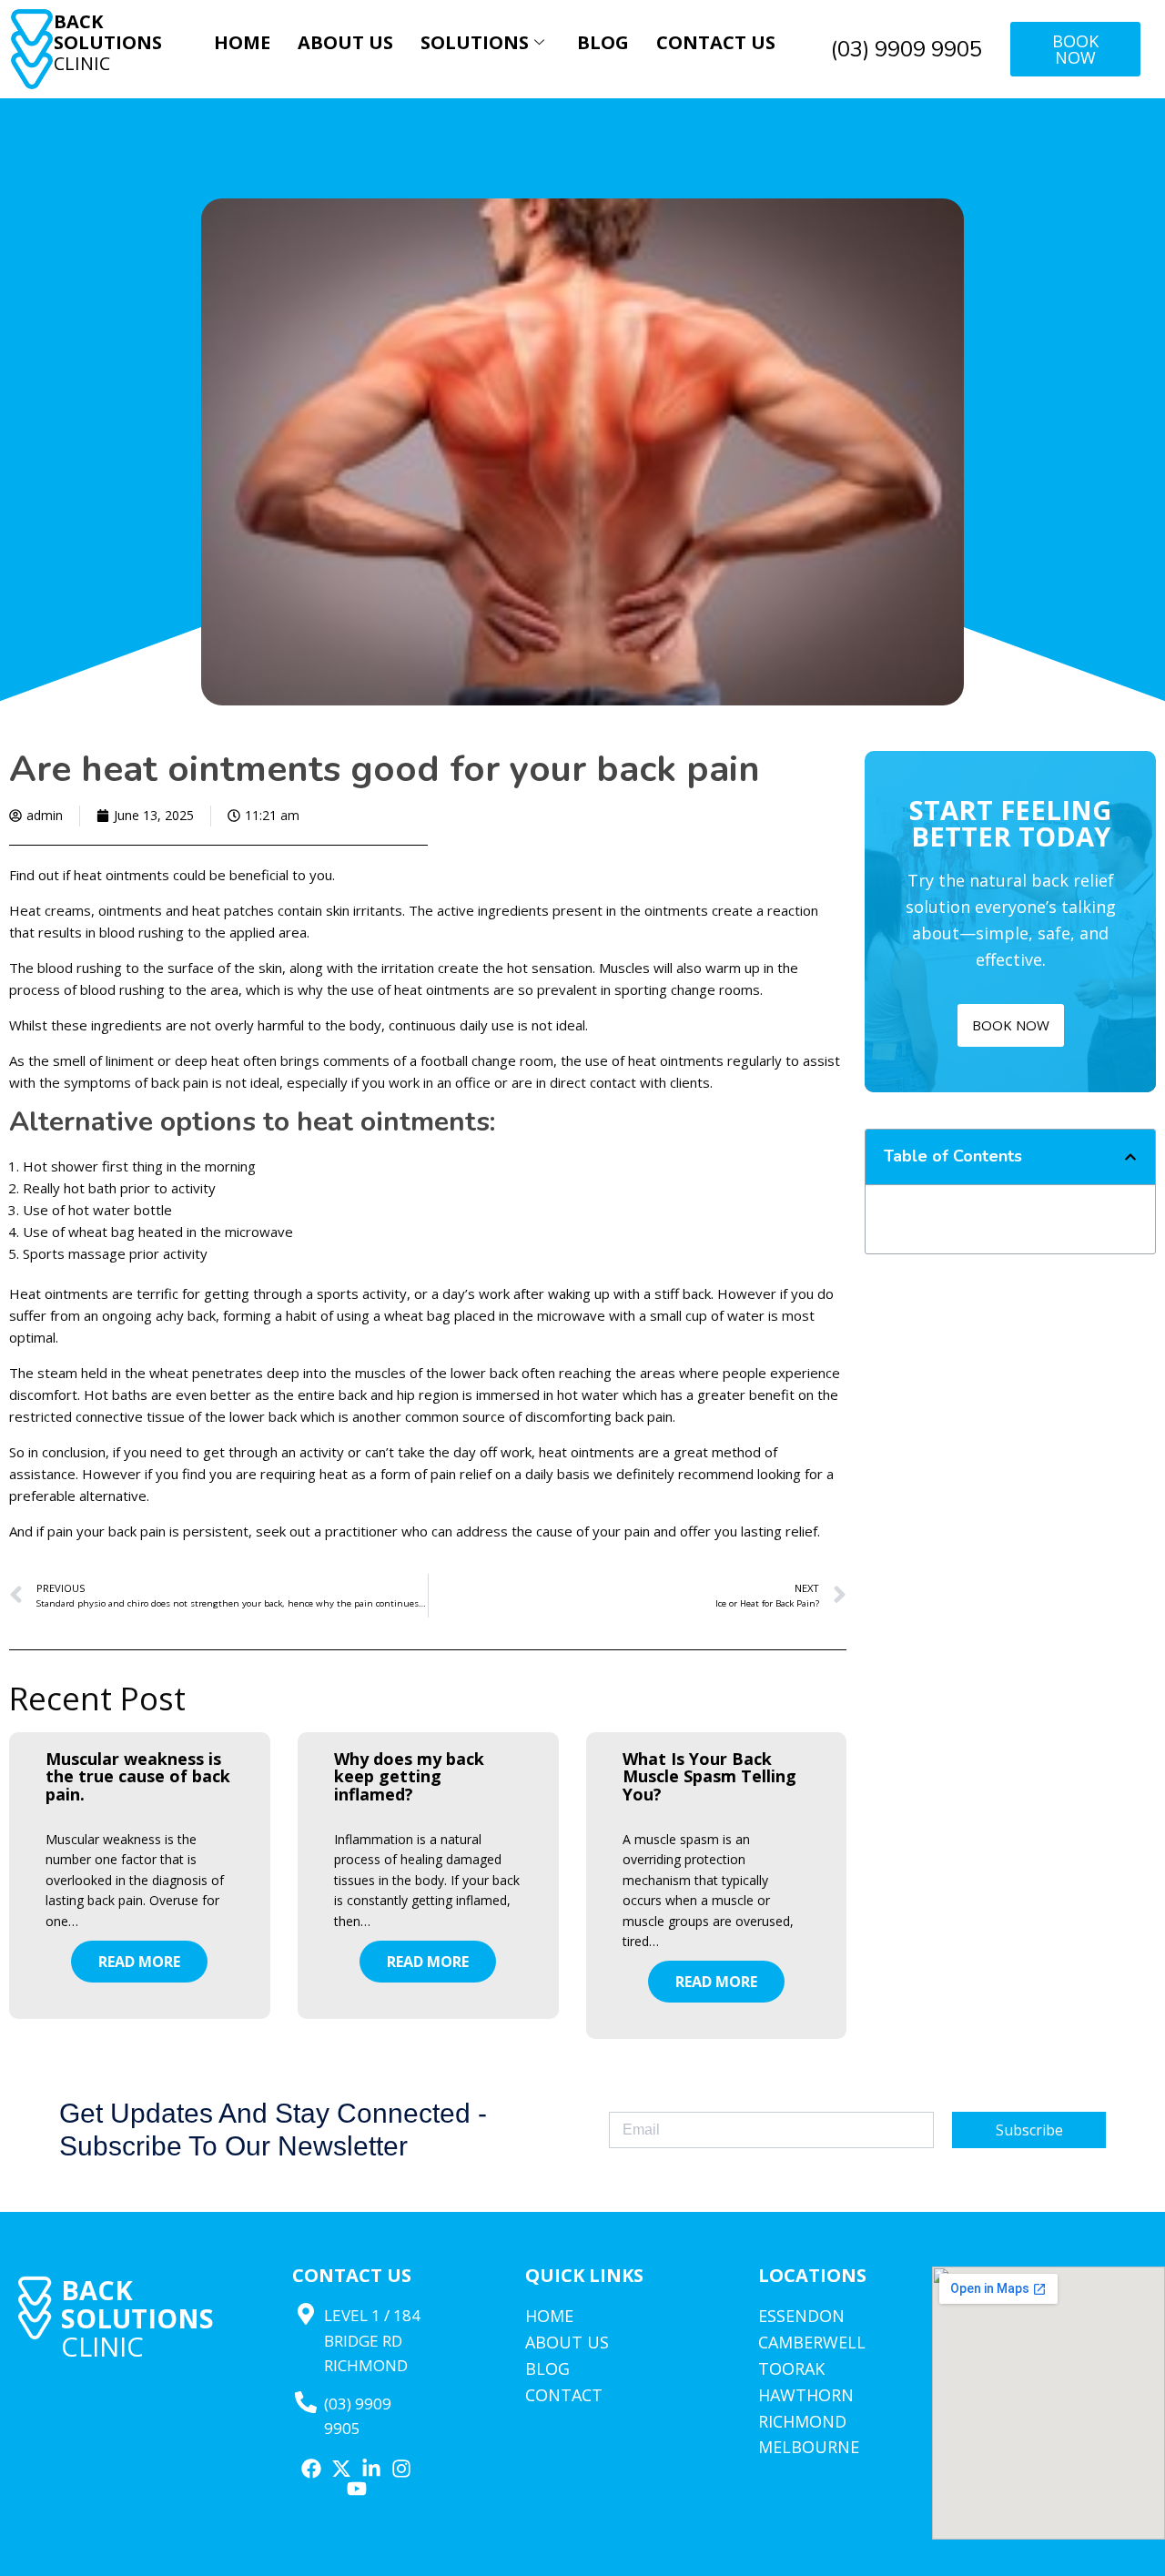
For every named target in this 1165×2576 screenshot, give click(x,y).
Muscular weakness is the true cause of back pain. (138, 1777)
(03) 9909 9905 (907, 49)
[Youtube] (357, 2489)
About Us (345, 42)
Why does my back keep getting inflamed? (409, 1777)
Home (242, 42)
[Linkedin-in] (371, 2469)
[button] (1130, 1157)
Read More (139, 1962)
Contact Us (716, 42)
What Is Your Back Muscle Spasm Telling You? (709, 1777)
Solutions (475, 42)
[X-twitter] (341, 2469)
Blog (603, 42)
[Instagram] (401, 2469)
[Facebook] (311, 2469)
